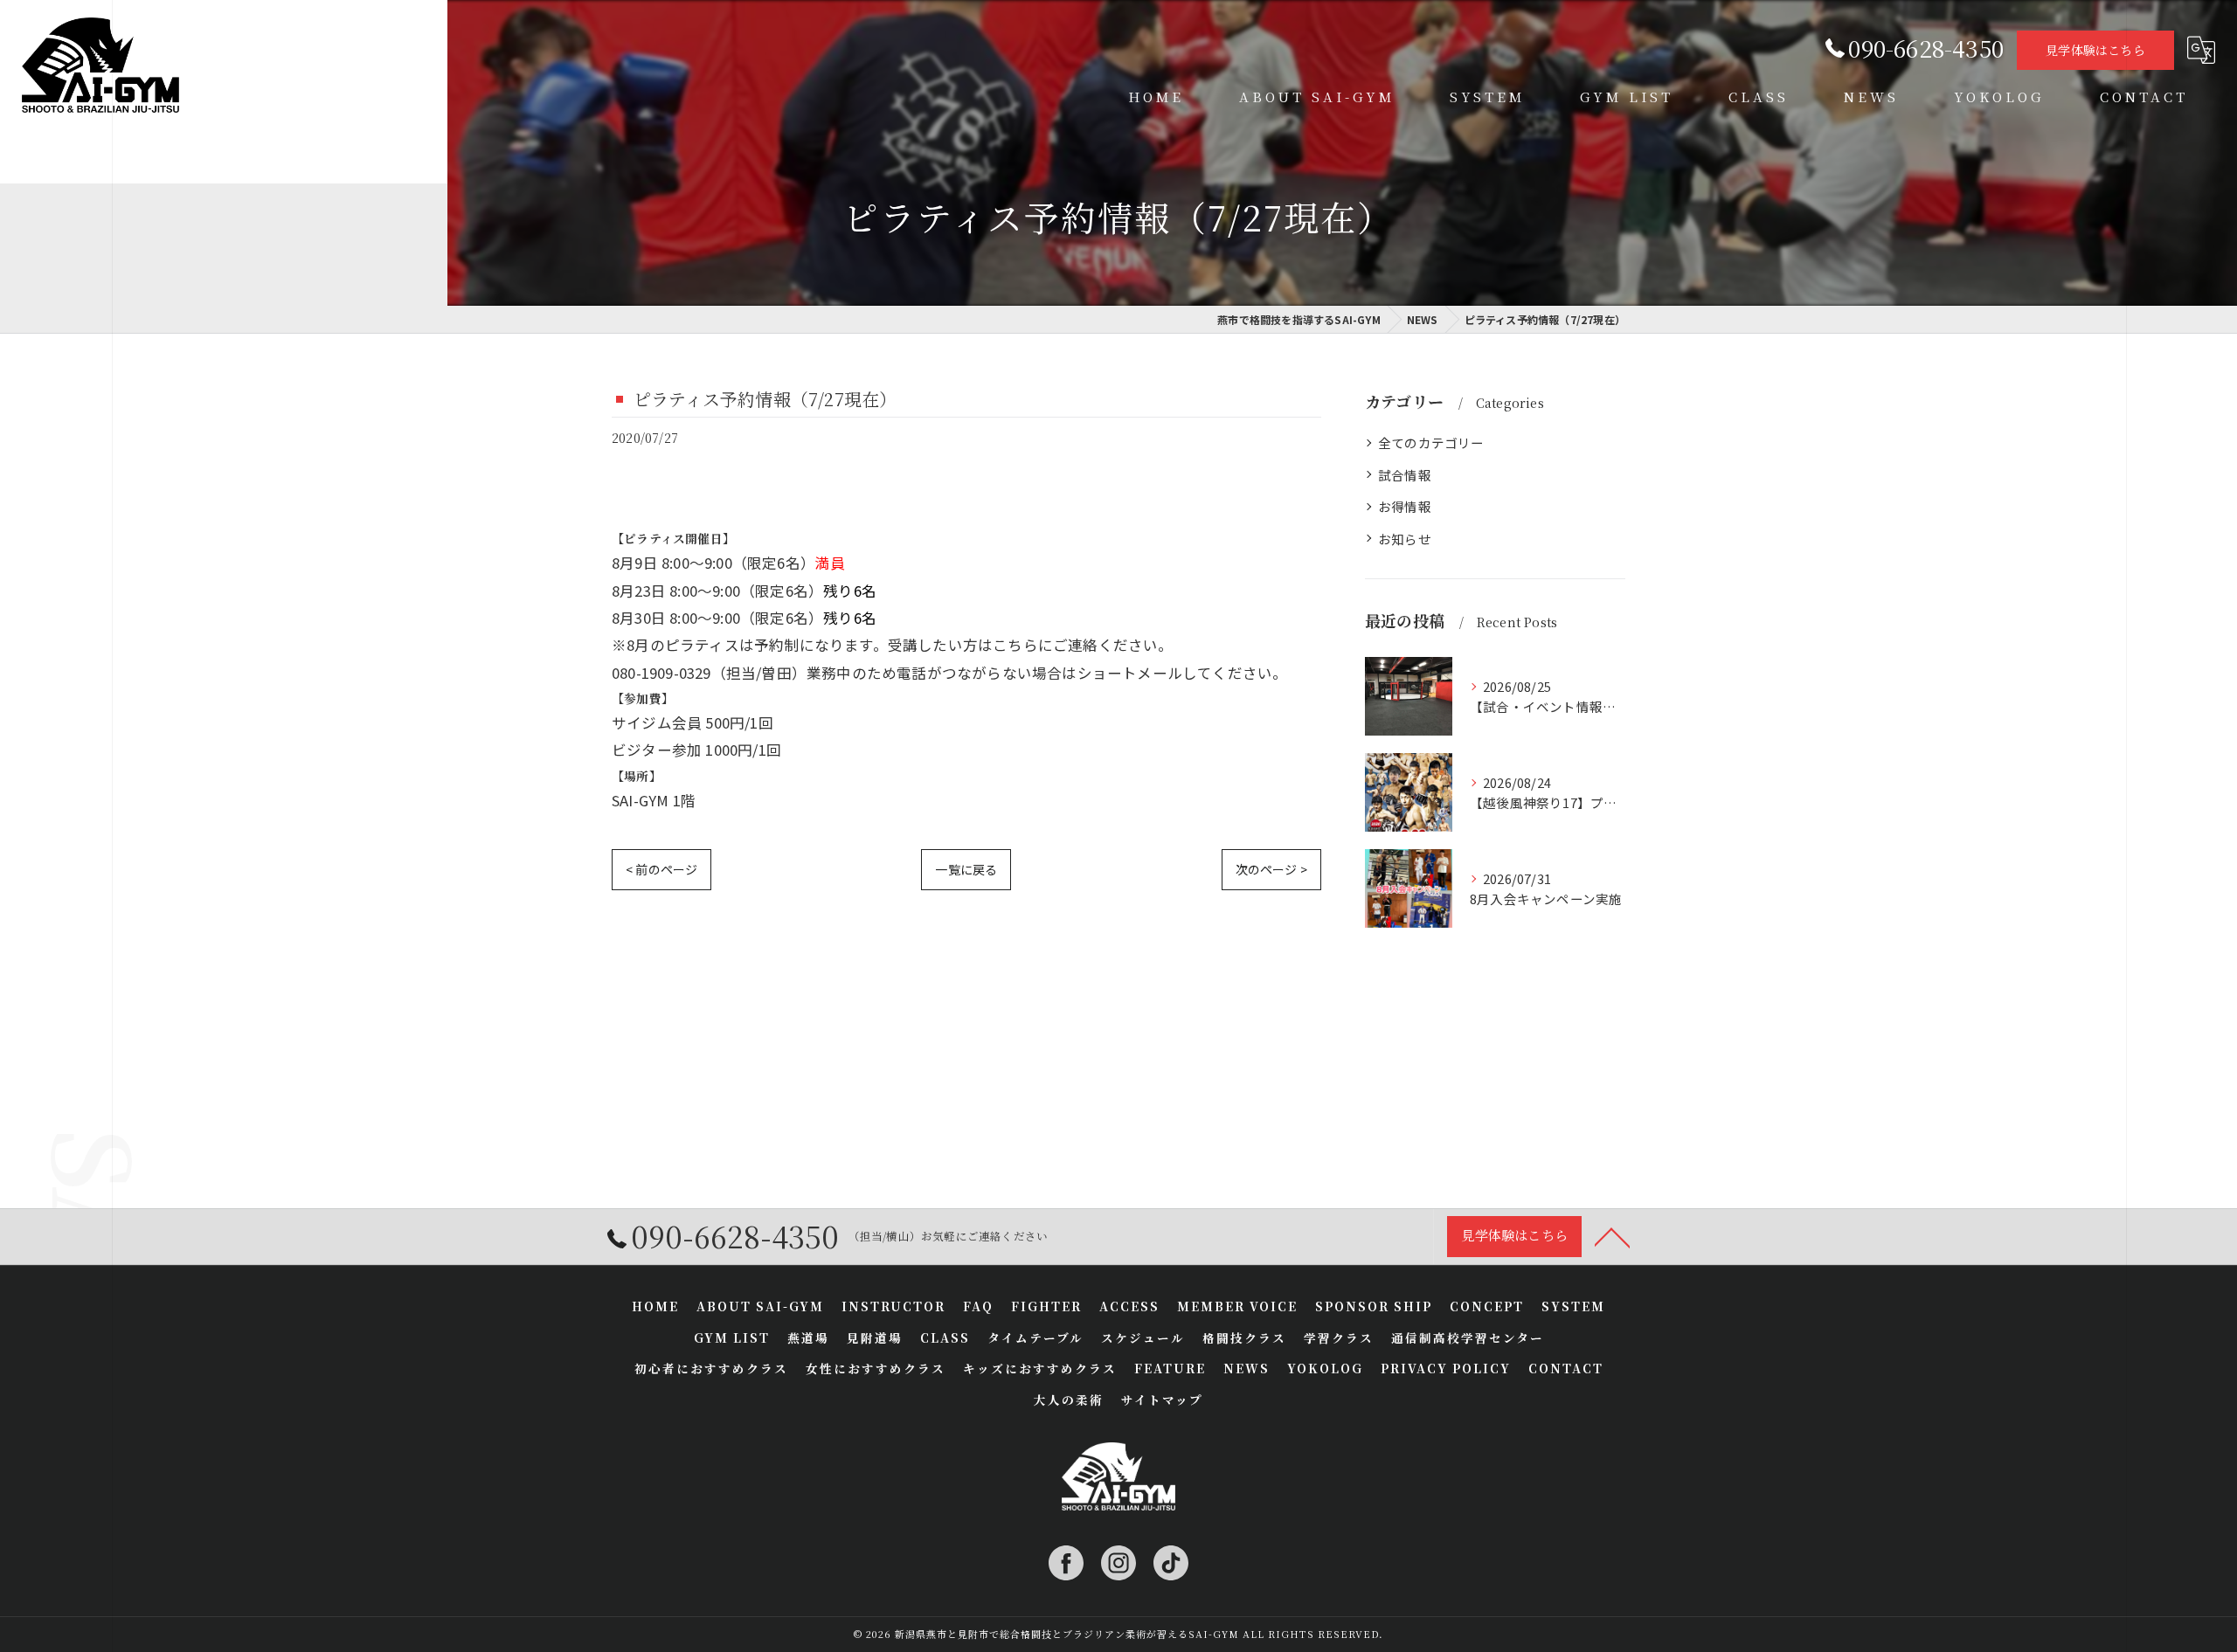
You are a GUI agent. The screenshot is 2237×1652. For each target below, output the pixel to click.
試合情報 (1405, 475)
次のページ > (1271, 869)
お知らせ (1405, 539)
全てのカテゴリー (1431, 442)
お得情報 (1405, 506)
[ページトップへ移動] (1612, 1236)
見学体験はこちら (2095, 50)
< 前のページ (661, 869)
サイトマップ (1162, 1400)
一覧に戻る (966, 869)
